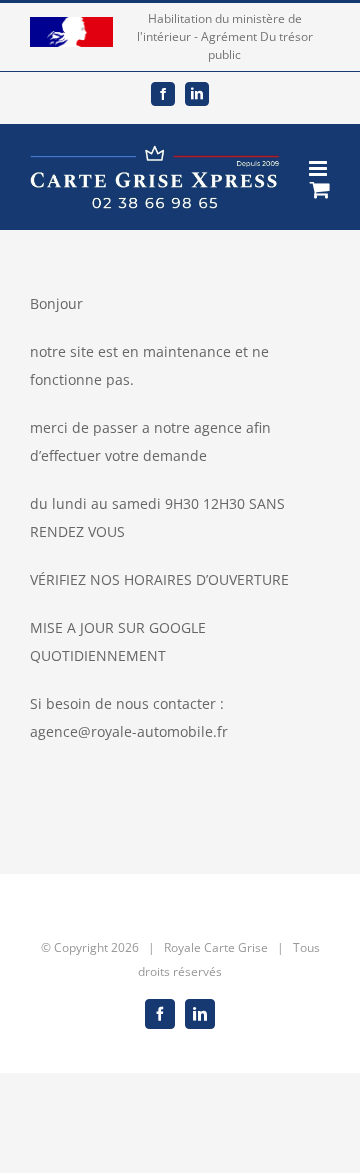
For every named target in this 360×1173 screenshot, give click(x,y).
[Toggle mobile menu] (319, 168)
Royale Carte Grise (216, 947)
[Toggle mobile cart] (320, 189)
